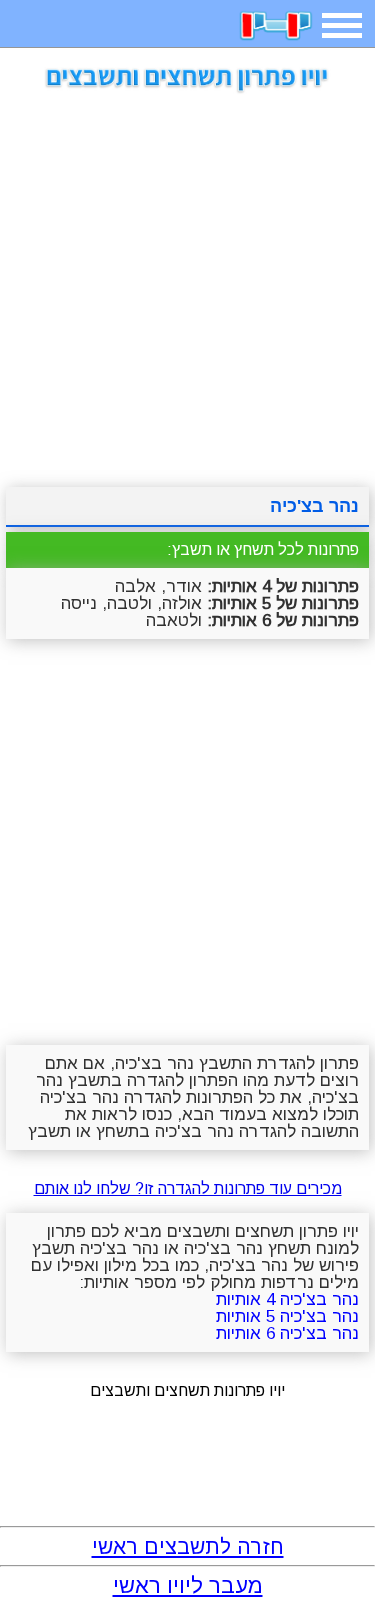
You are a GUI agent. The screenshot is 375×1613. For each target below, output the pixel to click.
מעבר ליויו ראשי (188, 1585)
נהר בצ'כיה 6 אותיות (287, 1333)
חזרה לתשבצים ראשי (188, 1546)
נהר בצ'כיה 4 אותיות (287, 1299)
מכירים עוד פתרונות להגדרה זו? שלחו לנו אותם (188, 1188)
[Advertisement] (187, 282)
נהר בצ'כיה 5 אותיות (287, 1316)
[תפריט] (342, 25)
